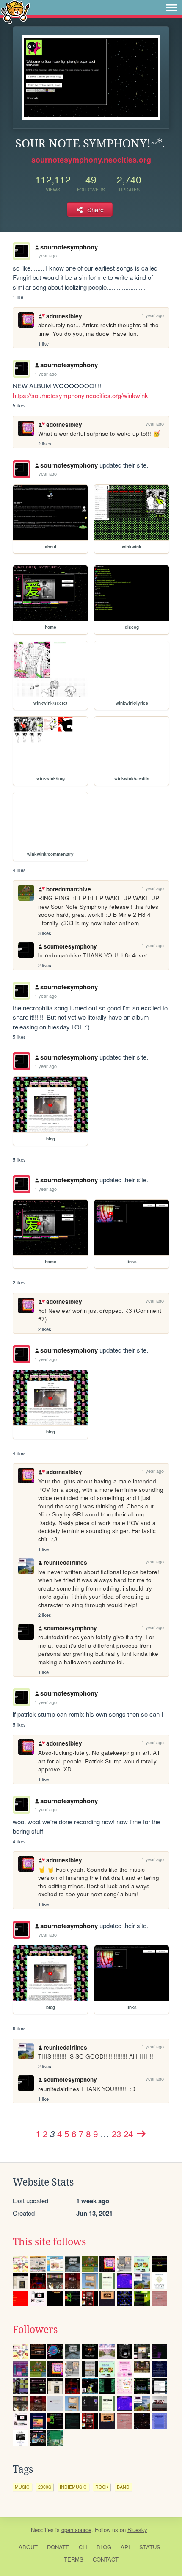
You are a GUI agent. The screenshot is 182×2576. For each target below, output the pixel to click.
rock (102, 2487)
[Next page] (141, 2133)
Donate (58, 2547)
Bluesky (137, 2530)
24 (128, 2133)
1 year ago (46, 255)
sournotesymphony (69, 247)
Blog (104, 2547)
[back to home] (15, 12)
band (123, 2487)
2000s (45, 2487)
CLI (83, 2547)
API (125, 2547)
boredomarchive (68, 889)
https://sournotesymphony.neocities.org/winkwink (80, 395)
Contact (106, 2559)
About (28, 2547)
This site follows (49, 2242)
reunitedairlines (65, 1562)
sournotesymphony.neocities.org (91, 160)
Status (150, 2547)
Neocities (42, 2530)
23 (116, 2133)
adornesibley (64, 316)
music (22, 2487)
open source (76, 2530)
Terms (74, 2559)
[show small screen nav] (171, 8)
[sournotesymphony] (22, 469)
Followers (35, 2330)
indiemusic (73, 2487)
